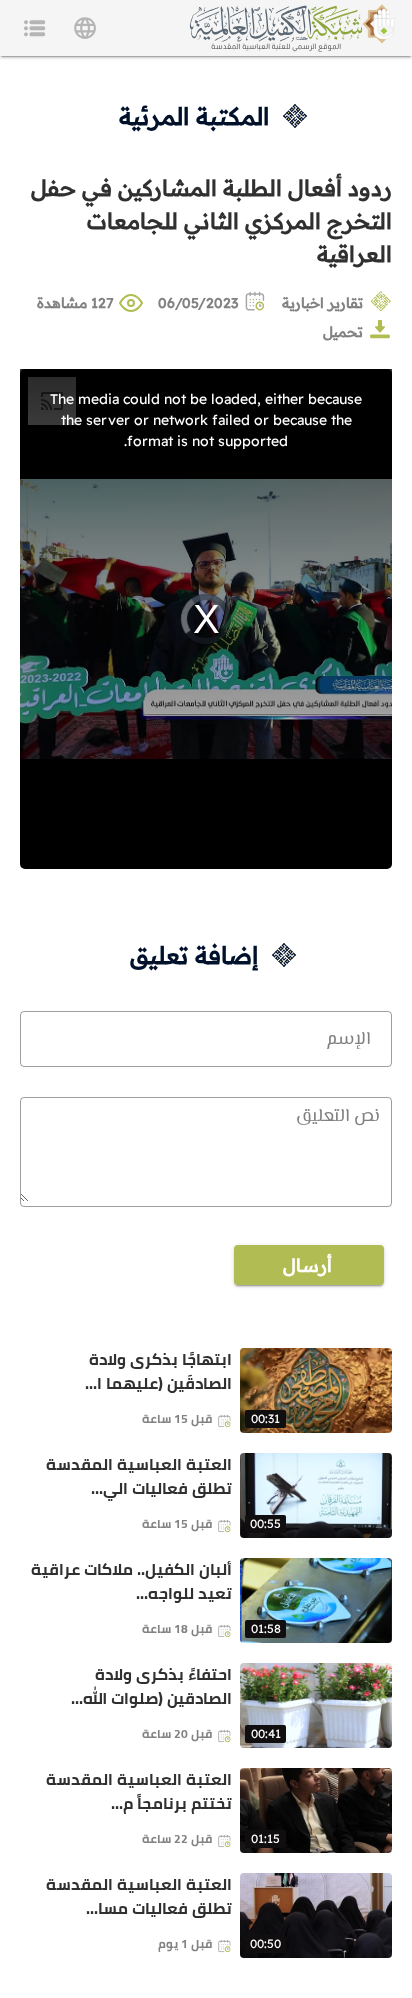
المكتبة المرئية (194, 116)
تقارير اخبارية (322, 303)
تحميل (343, 332)
